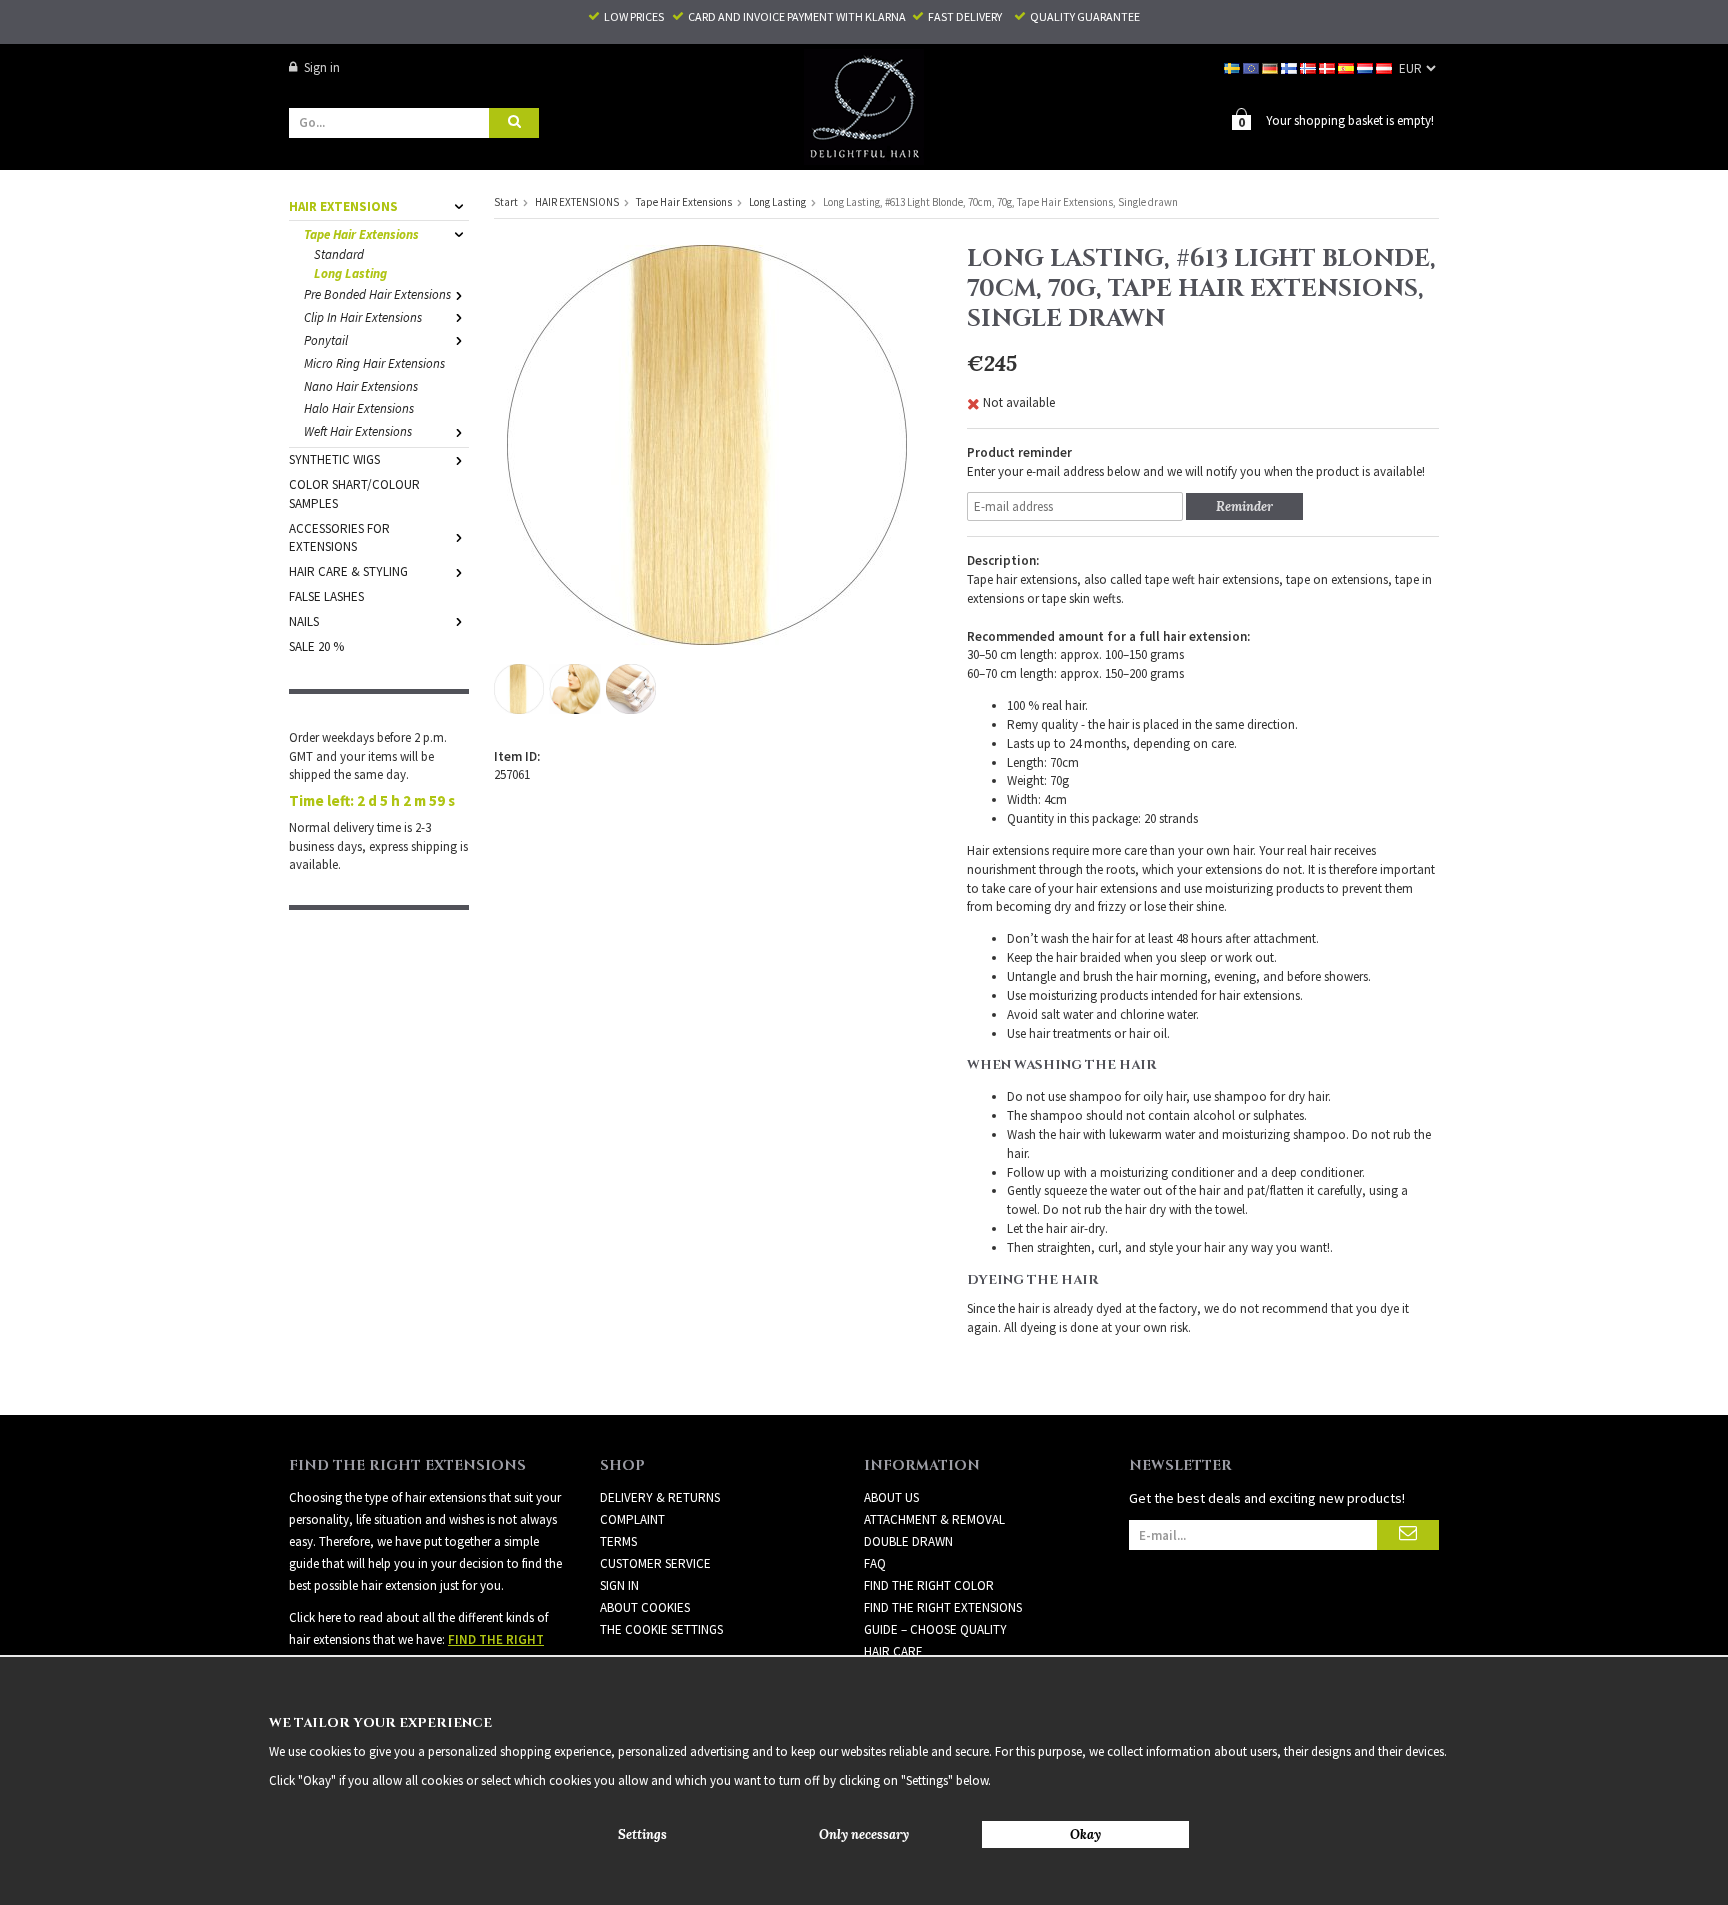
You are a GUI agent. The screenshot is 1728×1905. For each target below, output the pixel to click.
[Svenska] (1233, 67)
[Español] (1347, 67)
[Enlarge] (707, 443)
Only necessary (864, 1834)
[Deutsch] (1271, 67)
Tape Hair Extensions (361, 234)
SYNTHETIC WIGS (334, 459)
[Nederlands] (1366, 67)
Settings (642, 1834)
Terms (618, 1541)
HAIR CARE (893, 1651)
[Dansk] (1328, 67)
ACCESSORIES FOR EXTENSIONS (339, 538)
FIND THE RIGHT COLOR (929, 1585)
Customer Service (655, 1563)
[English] (1252, 67)
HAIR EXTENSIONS (343, 206)
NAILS (304, 621)
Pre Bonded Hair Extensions (377, 294)
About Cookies (645, 1607)
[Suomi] (1290, 67)
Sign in (322, 67)
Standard (339, 254)
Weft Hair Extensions (358, 431)
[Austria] (1385, 67)
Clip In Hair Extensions (363, 317)
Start (506, 202)
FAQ (875, 1563)
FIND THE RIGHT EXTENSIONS (943, 1607)
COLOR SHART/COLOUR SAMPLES (354, 494)
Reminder (1244, 506)
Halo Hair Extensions (359, 408)
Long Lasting (350, 273)
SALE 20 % (316, 646)
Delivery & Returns (660, 1497)
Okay (1085, 1834)
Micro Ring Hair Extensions (374, 363)
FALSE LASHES (326, 596)
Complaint (632, 1519)
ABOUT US (891, 1497)
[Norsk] (1309, 67)
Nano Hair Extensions (361, 386)
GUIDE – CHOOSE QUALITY (935, 1629)
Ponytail (326, 340)
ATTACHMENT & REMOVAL (934, 1519)
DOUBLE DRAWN (908, 1541)
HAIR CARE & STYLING (348, 571)
